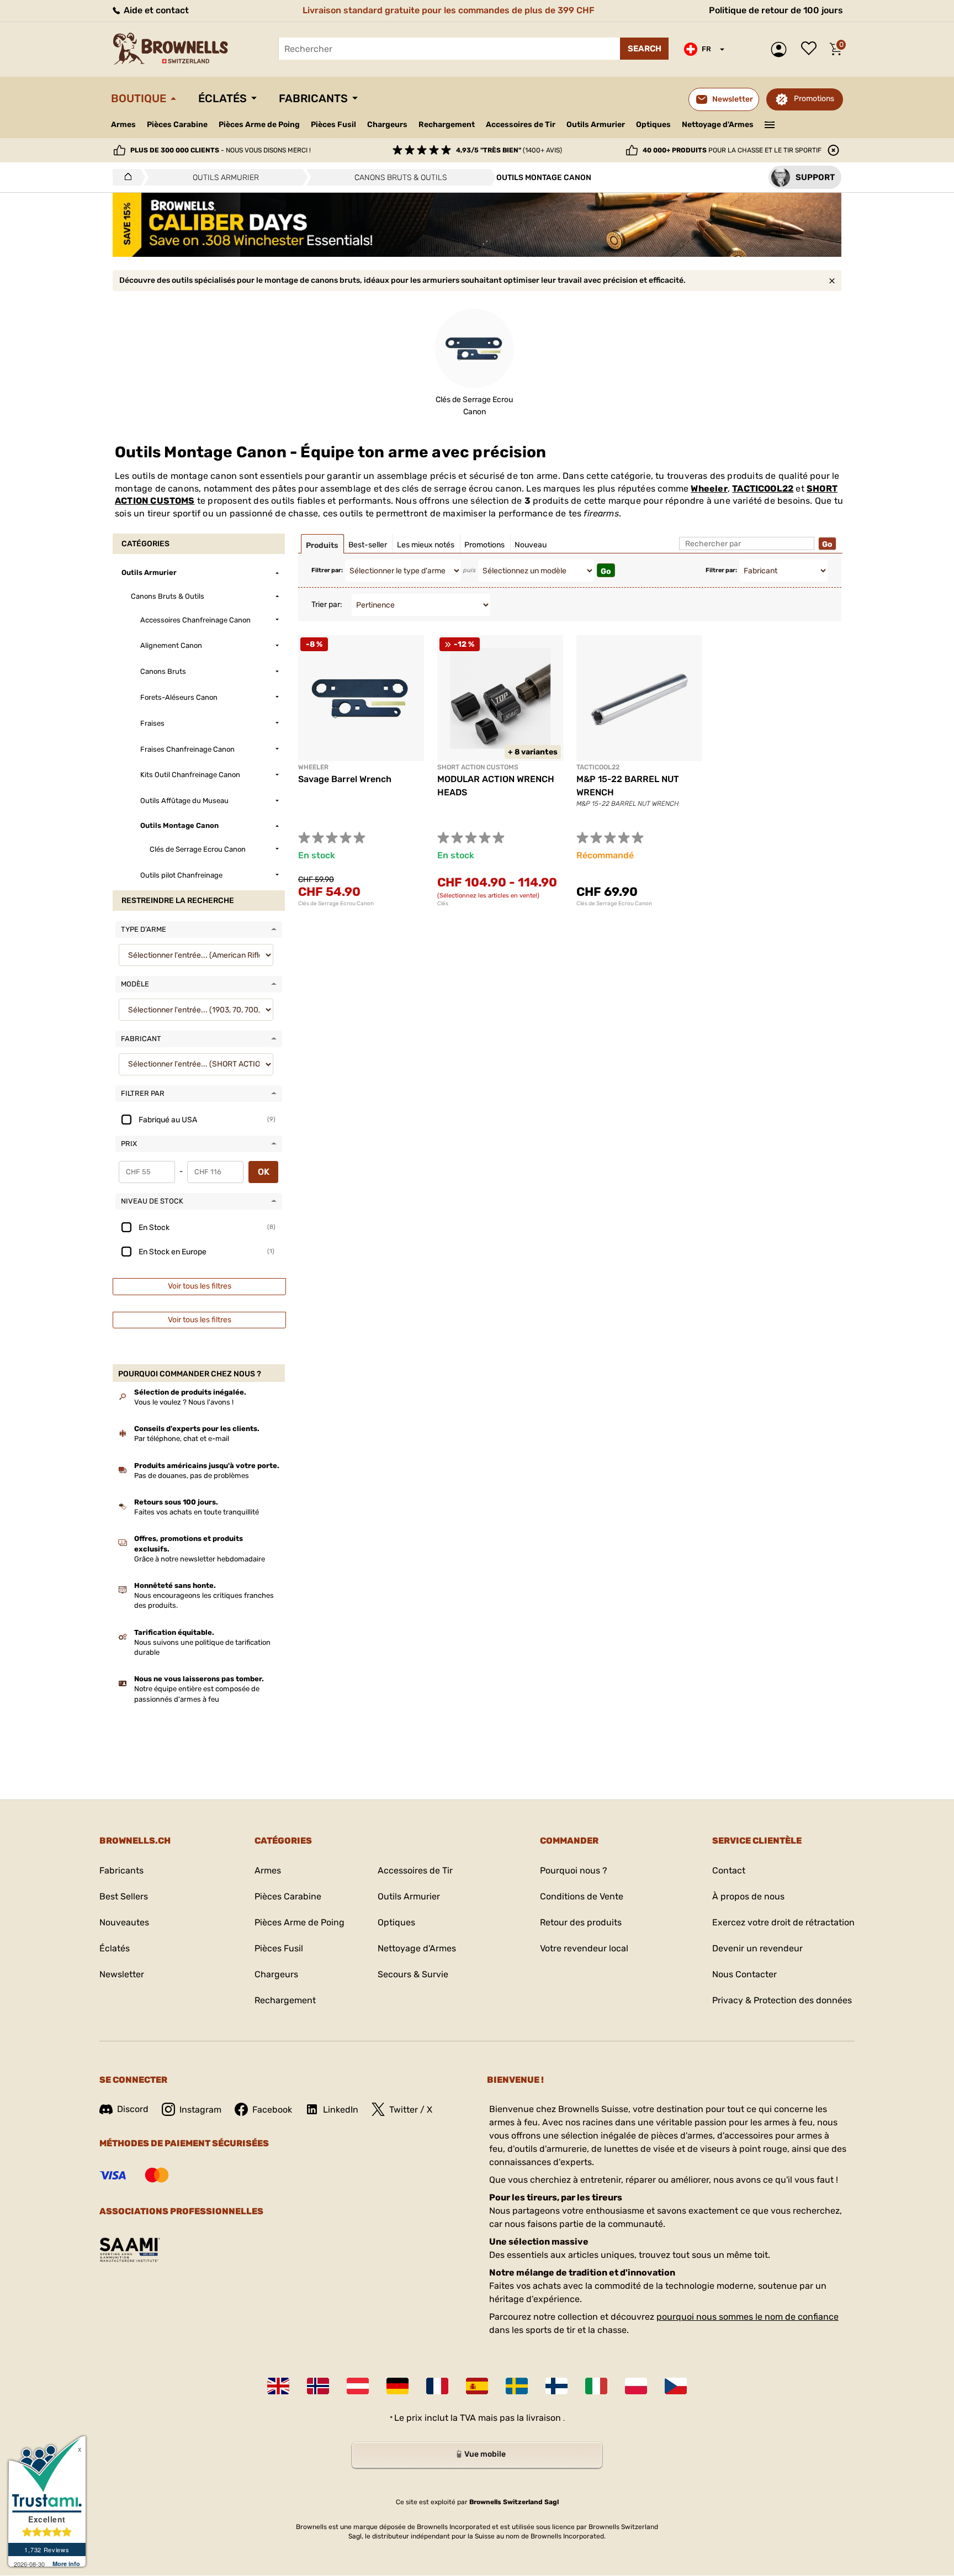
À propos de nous (748, 1896)
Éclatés (222, 98)
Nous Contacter (744, 1974)
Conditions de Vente (582, 1896)
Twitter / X (411, 2110)
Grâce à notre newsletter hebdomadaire (200, 1559)
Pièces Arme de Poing (259, 125)
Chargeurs (387, 125)
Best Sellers (124, 1896)
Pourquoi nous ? (574, 1870)
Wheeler (709, 489)
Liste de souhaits (812, 49)
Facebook (272, 2110)
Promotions (814, 99)
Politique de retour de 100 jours (776, 10)
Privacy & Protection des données (782, 2000)
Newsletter (122, 1974)
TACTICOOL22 (763, 489)
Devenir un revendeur (757, 1948)
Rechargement (447, 125)
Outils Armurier (596, 125)
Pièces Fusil (333, 125)
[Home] (125, 177)
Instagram (200, 2110)
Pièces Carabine (177, 125)
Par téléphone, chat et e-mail (182, 1439)
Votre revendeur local (584, 1948)
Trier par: (327, 605)
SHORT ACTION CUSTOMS (478, 767)
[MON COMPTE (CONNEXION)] (781, 49)
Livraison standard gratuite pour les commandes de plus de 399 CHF (449, 10)
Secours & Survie (413, 1974)
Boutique (139, 98)
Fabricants (313, 98)
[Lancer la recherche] (644, 49)
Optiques (653, 125)
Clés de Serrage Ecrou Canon (336, 904)
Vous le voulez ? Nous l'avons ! (184, 1402)
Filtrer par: (327, 570)
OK (264, 1172)
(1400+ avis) (509, 150)
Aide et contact (155, 10)
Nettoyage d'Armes (718, 125)
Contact (729, 1870)
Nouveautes (124, 1922)
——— (770, 124)
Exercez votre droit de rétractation (783, 1922)
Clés (443, 904)
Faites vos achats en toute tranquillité (197, 1512)
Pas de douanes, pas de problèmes (192, 1476)
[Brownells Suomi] (556, 2386)
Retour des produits (581, 1922)
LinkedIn (341, 2110)
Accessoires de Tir (521, 125)
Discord (133, 2109)
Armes (123, 125)
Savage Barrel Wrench (345, 779)
